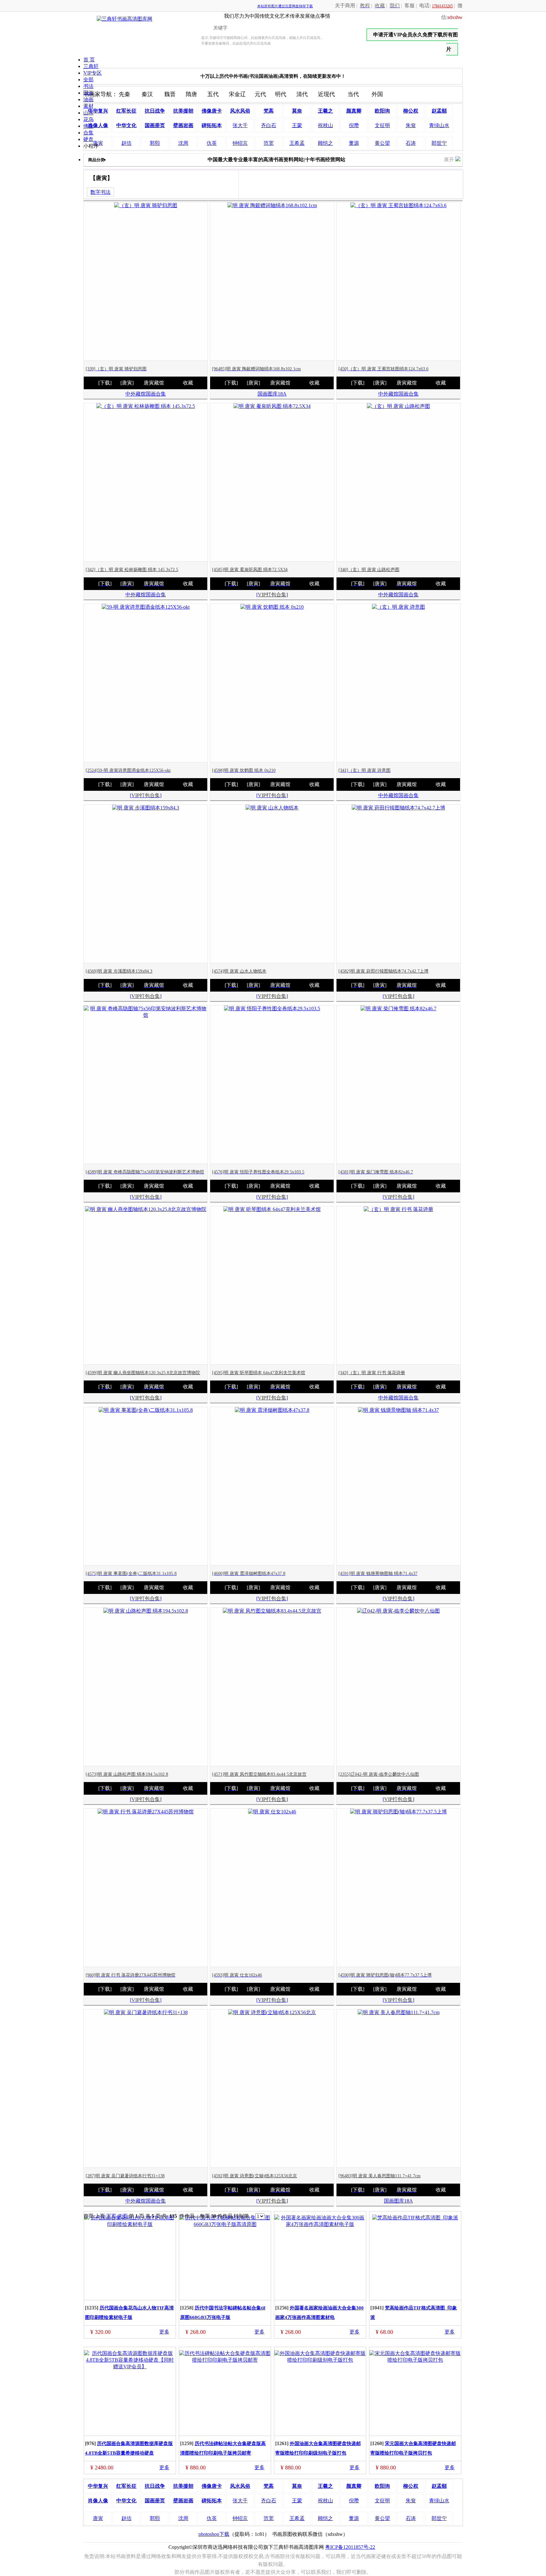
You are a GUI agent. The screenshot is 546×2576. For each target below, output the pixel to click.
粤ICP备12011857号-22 (350, 2547)
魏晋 (170, 94)
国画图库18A (272, 394)
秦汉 (147, 94)
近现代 (326, 94)
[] (272, 595)
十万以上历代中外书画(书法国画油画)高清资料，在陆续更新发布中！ (273, 76)
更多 (164, 2332)
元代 (260, 94)
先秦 (124, 94)
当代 (353, 94)
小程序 (91, 146)
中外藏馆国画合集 (146, 394)
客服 (409, 6)
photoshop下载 (214, 2534)
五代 (213, 94)
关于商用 (345, 6)
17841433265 (442, 6)
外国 (377, 94)
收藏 (188, 383)
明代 (281, 94)
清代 (302, 94)
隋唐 (191, 94)
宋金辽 (237, 94)
